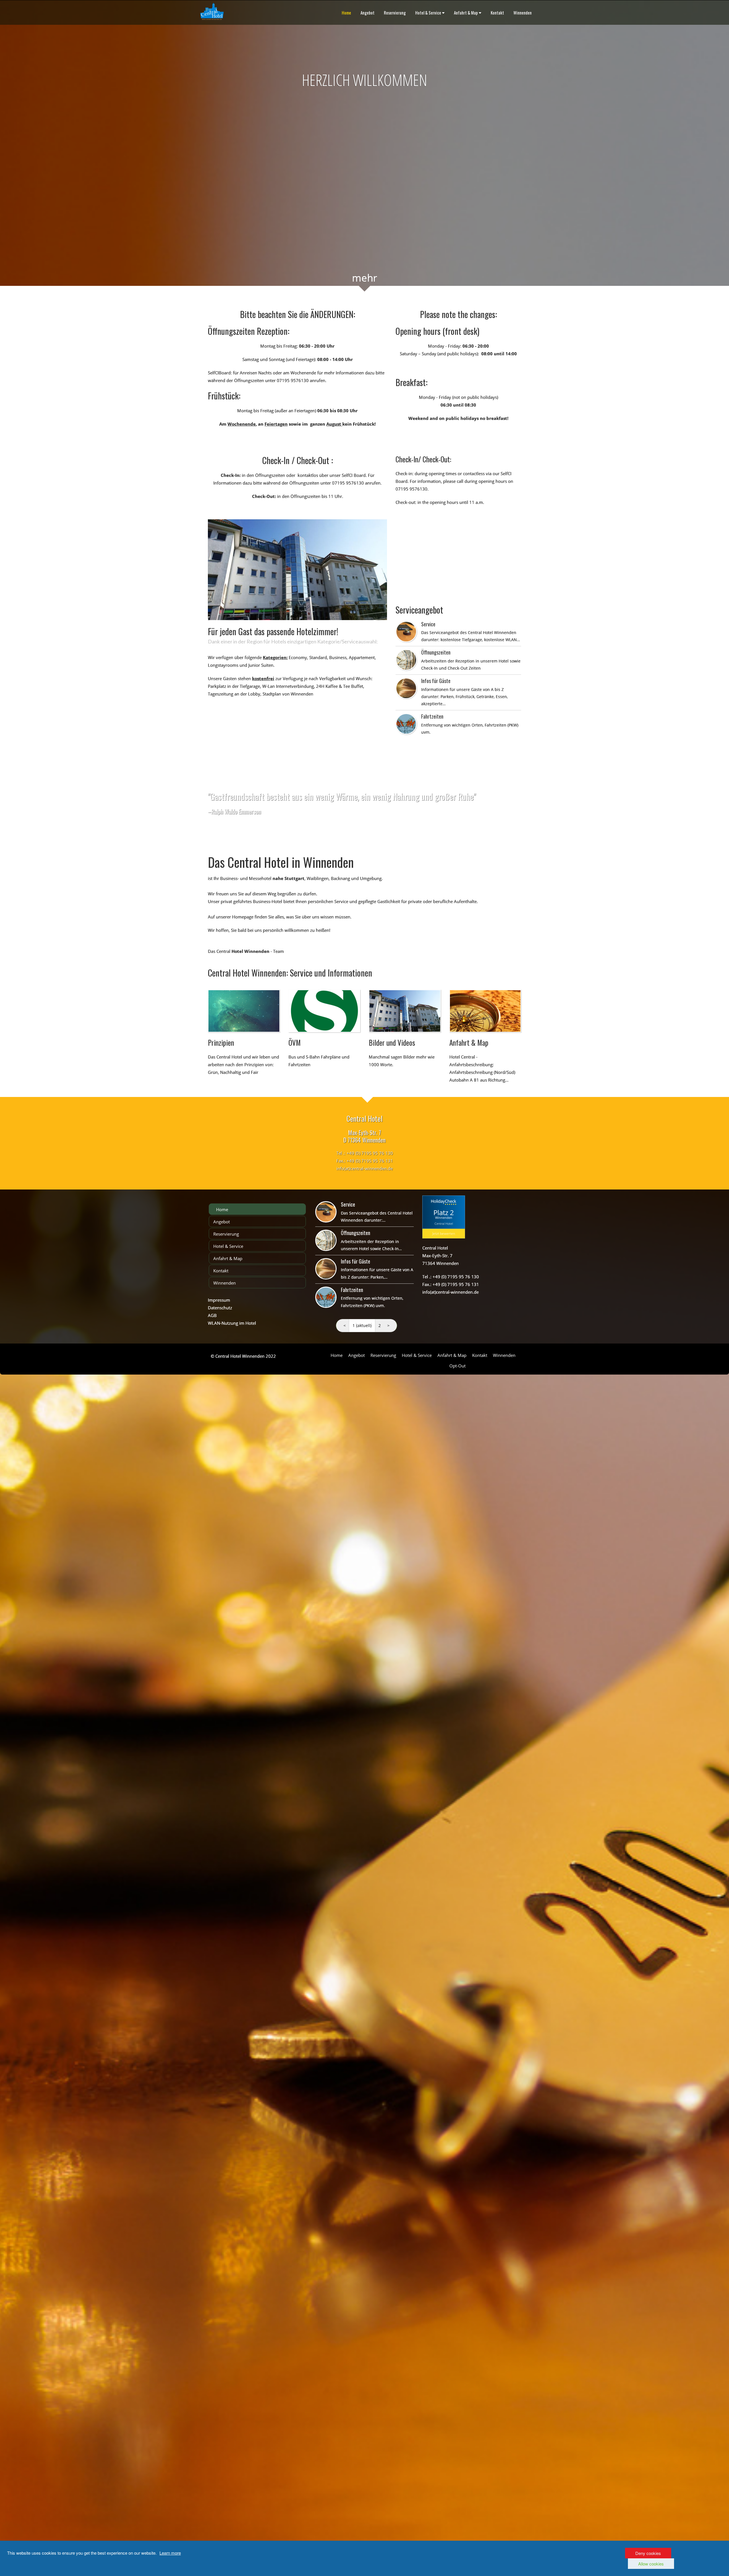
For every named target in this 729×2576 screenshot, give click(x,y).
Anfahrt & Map (466, 13)
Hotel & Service (428, 13)
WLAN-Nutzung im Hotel (232, 1323)
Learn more (170, 2553)
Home (346, 13)
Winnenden (523, 13)
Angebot (367, 13)
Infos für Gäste (436, 681)
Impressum (219, 1300)
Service (428, 624)
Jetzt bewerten (444, 1233)
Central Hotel (444, 1224)
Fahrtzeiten (432, 716)
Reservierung (395, 13)
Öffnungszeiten (436, 652)
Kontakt (497, 13)
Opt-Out (457, 1366)
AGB (212, 1315)
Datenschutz (220, 1308)
